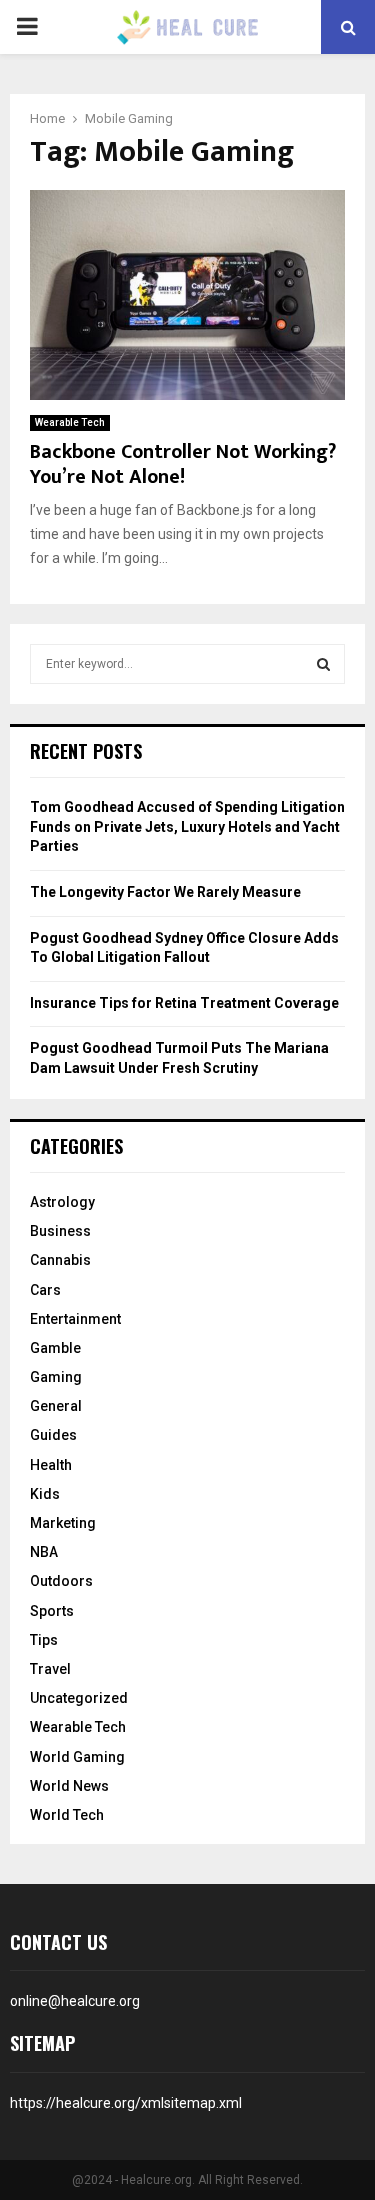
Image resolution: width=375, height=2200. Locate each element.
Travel (50, 1669)
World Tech (67, 1815)
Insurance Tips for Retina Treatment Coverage (184, 1003)
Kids (45, 1494)
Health (51, 1465)
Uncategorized (79, 1698)
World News (69, 1786)
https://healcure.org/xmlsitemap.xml (126, 2103)
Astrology (62, 1202)
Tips (44, 1640)
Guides (53, 1435)
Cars (45, 1290)
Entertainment (75, 1319)
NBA (44, 1552)
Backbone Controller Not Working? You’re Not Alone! (183, 464)
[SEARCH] (323, 664)
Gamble (55, 1348)
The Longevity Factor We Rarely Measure (165, 892)
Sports (52, 1611)
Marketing (63, 1523)
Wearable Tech (70, 422)
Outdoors (61, 1581)
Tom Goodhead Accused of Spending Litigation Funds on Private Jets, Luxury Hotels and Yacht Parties (187, 826)
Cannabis (60, 1260)
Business (60, 1231)
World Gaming (77, 1757)
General (56, 1406)
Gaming (56, 1377)
